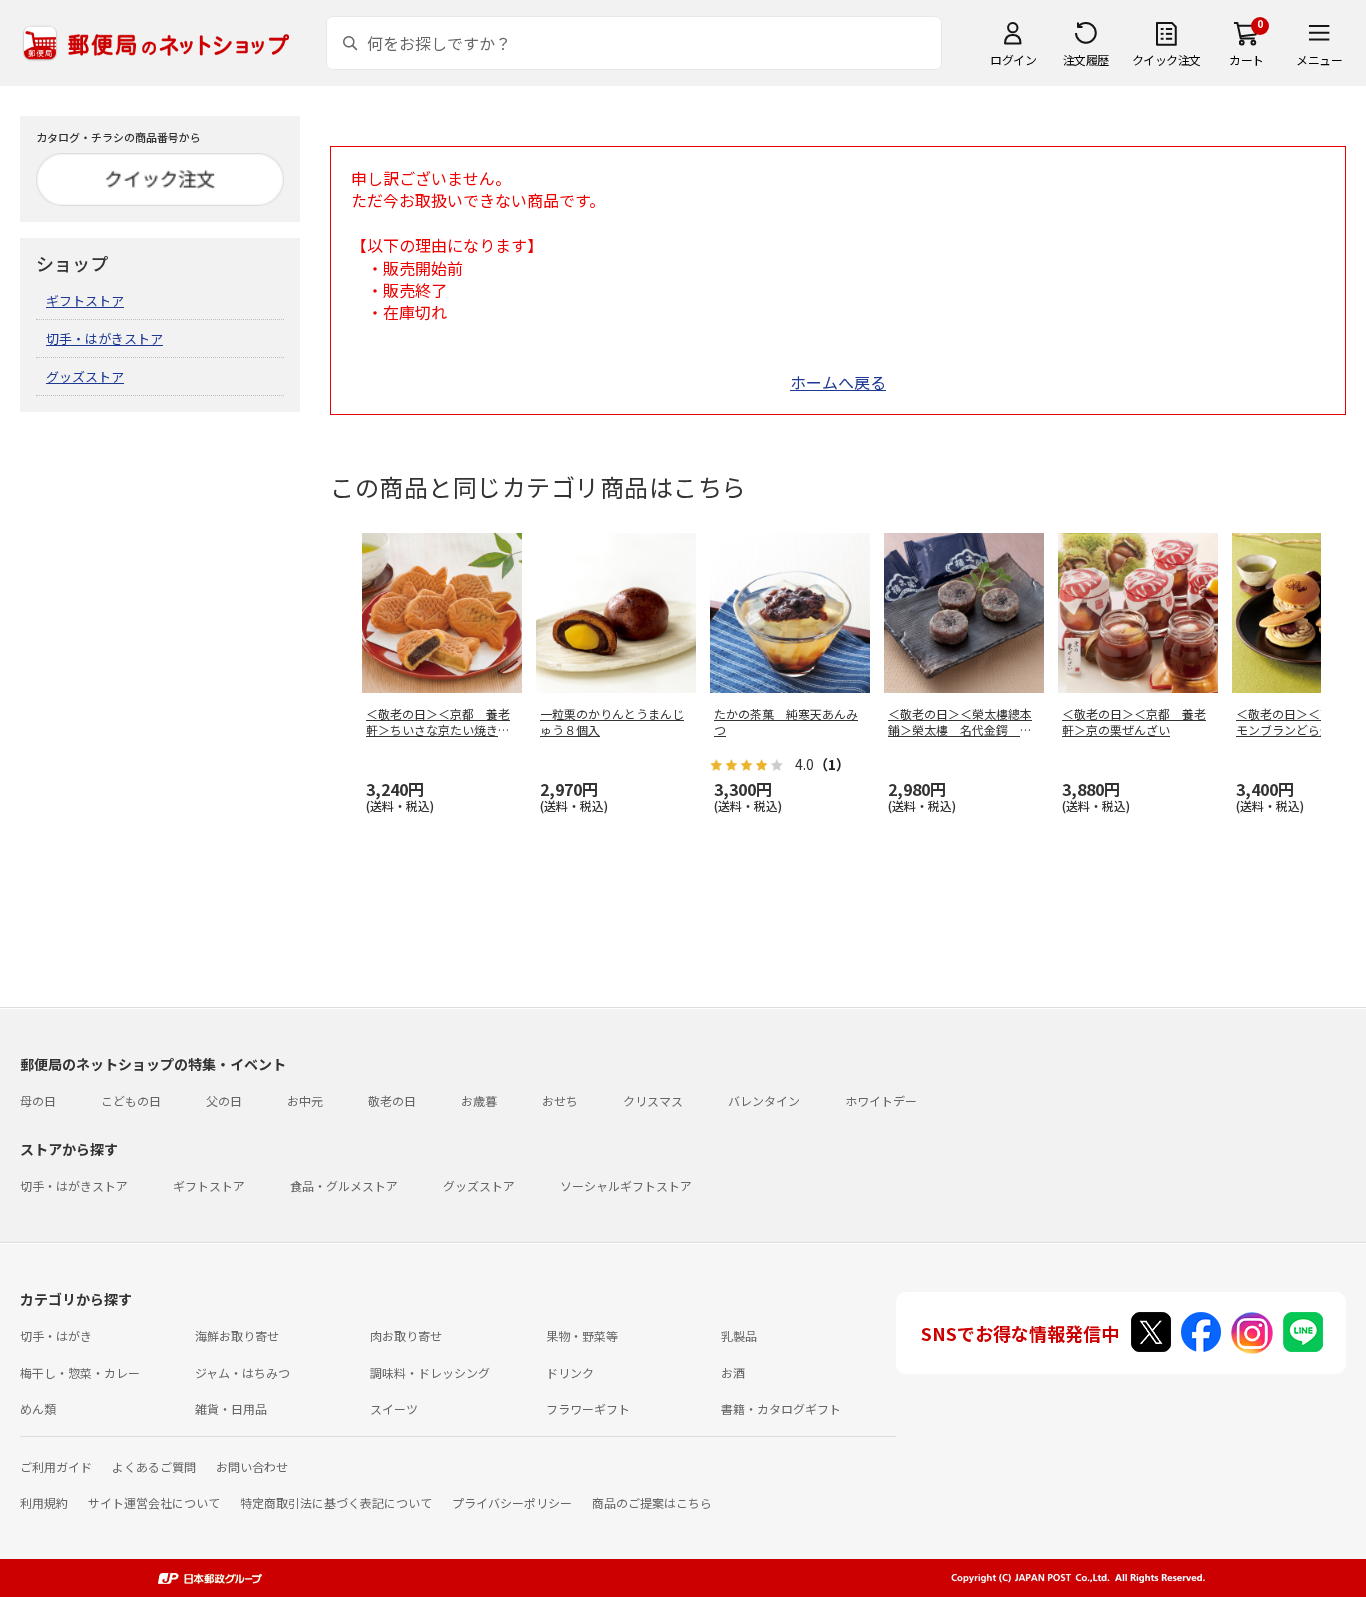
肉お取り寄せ (406, 1335)
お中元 (305, 1100)
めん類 (38, 1408)
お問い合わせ (252, 1466)
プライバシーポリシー (512, 1502)
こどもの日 (131, 1100)
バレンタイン (764, 1100)
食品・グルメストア (344, 1185)
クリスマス (653, 1100)
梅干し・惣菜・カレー (80, 1372)
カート (1246, 59)
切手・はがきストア (104, 338)
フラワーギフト (588, 1408)
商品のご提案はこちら (652, 1502)
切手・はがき (56, 1335)
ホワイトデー (881, 1100)
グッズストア (85, 376)
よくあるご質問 (154, 1466)
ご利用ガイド (56, 1466)
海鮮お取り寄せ (237, 1335)
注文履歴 (1086, 59)
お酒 (733, 1372)
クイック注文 (1166, 59)
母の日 (38, 1100)
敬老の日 (392, 1100)
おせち (560, 1100)
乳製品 (739, 1335)
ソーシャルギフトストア (626, 1185)
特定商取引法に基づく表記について (336, 1502)
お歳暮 (479, 1100)
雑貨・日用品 (231, 1408)
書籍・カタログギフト (781, 1408)
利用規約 (44, 1502)
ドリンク (570, 1372)
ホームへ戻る (838, 382)
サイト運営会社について (154, 1502)
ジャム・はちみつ (242, 1372)
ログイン (1013, 59)
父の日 (224, 1100)
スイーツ (394, 1408)
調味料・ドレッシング (430, 1372)
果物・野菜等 (582, 1335)
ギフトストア (85, 300)
